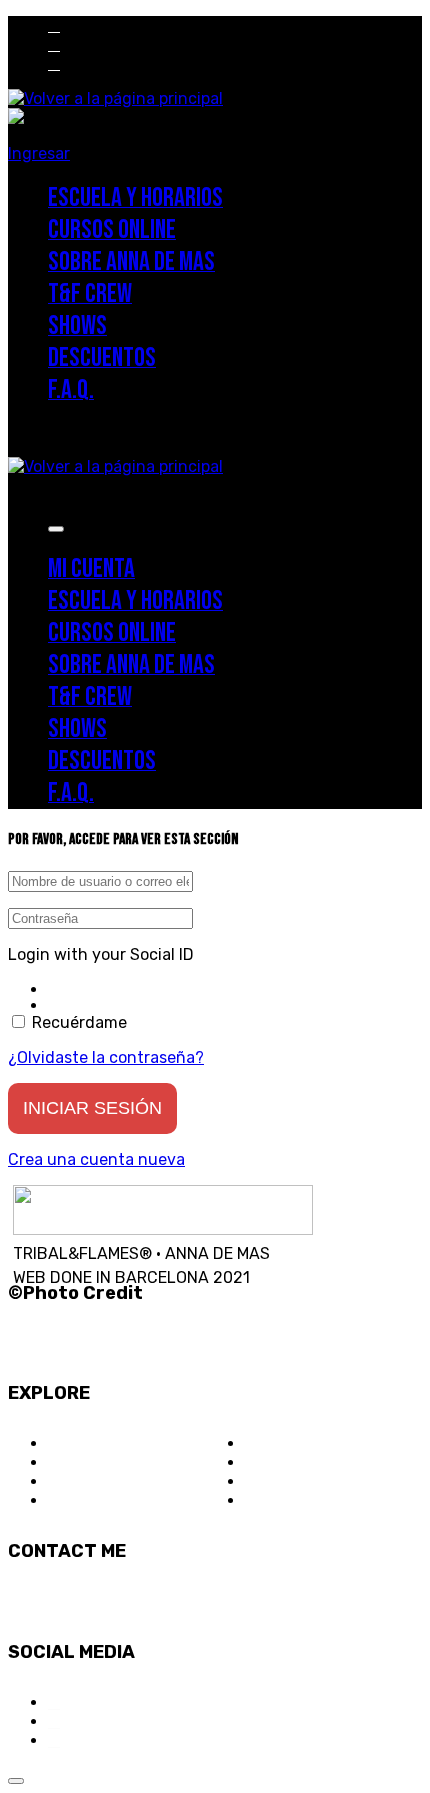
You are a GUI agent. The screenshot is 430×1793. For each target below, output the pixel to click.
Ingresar (39, 153)
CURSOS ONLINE (109, 1462)
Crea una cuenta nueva (96, 1159)
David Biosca (61, 1342)
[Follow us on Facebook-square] (54, 44)
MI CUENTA (286, 1500)
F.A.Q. (266, 1481)
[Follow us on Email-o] (54, 63)
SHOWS (272, 1443)
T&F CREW (86, 1500)
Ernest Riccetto (71, 1318)
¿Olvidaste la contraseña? (106, 1057)
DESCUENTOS (296, 1462)
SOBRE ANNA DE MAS (128, 1481)
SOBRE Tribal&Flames (128, 1443)
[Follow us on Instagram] (54, 25)
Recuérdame (77, 1022)
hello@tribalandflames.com (110, 1601)
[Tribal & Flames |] (115, 98)
